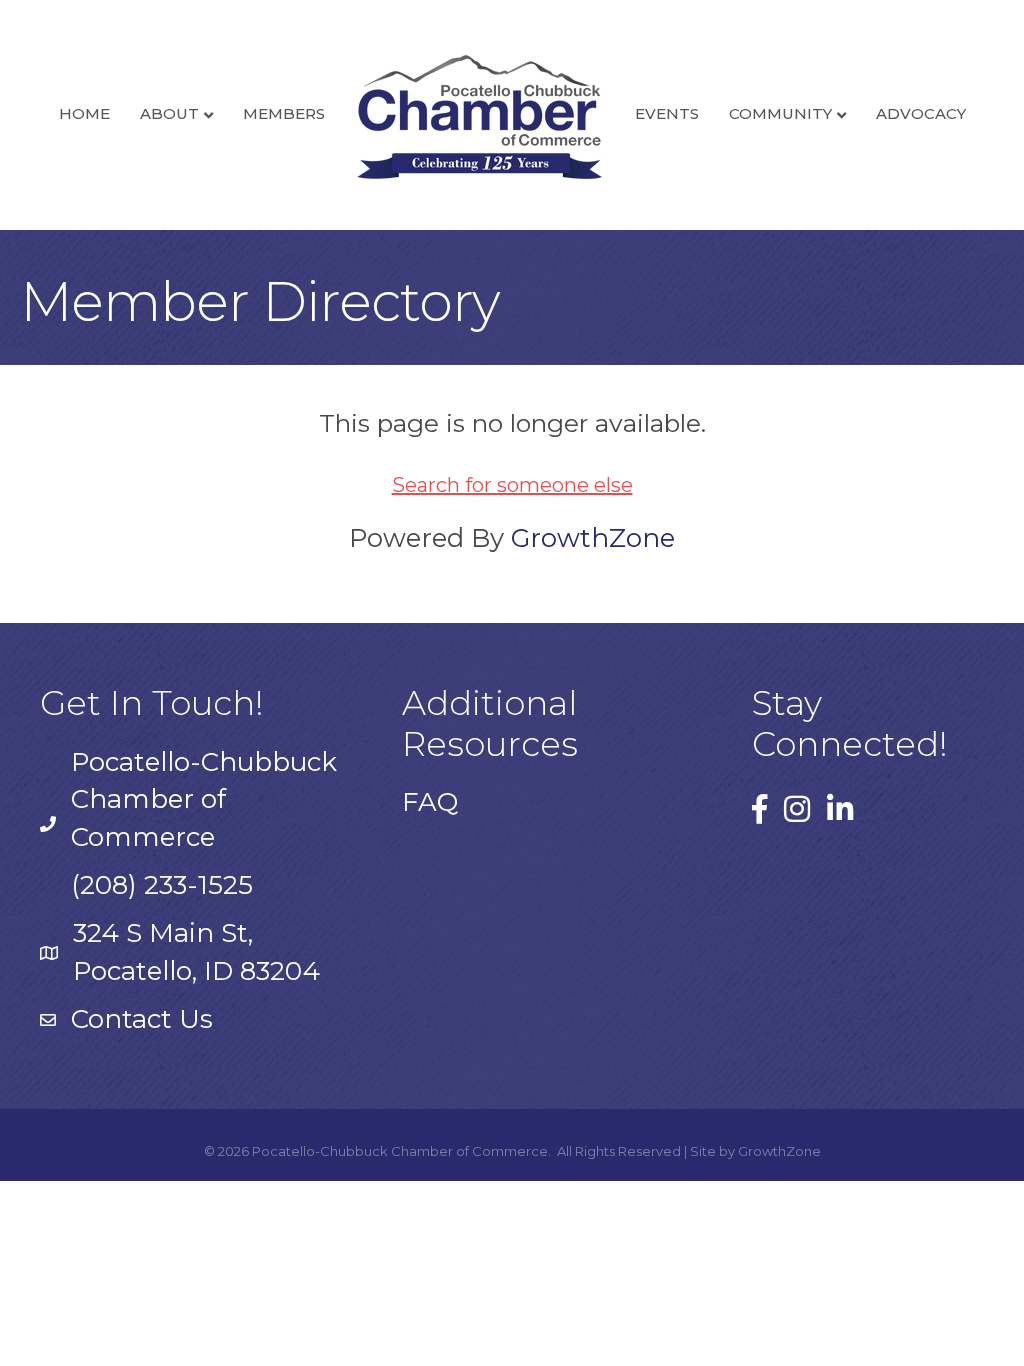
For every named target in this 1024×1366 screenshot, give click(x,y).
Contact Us (142, 1019)
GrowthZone (593, 538)
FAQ (430, 802)
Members (284, 113)
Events (667, 113)
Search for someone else (512, 485)
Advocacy (921, 113)
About (169, 113)
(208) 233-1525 (162, 885)
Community (780, 113)
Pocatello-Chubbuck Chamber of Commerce (204, 799)
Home (84, 113)
